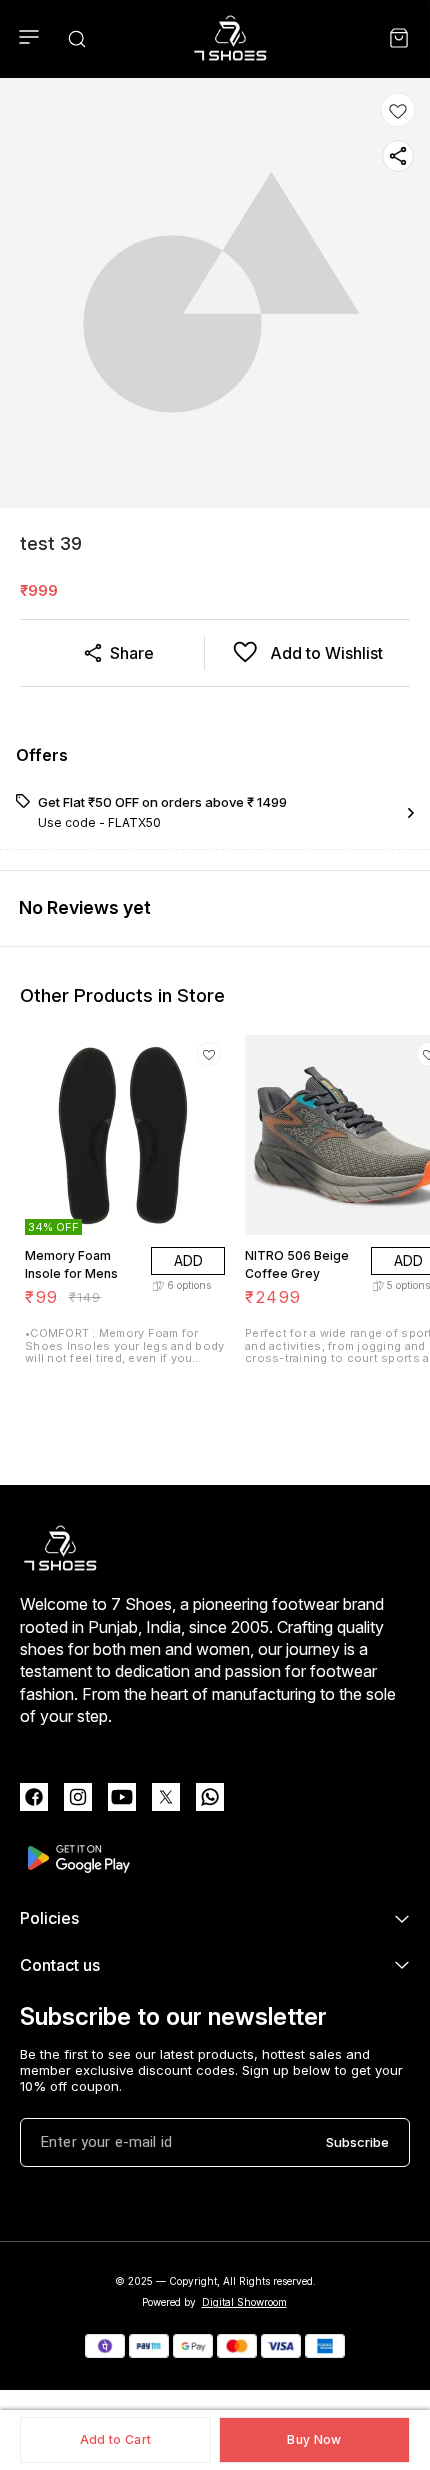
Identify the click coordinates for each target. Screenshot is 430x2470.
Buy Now (314, 2439)
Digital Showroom (244, 2302)
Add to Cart (115, 2439)
